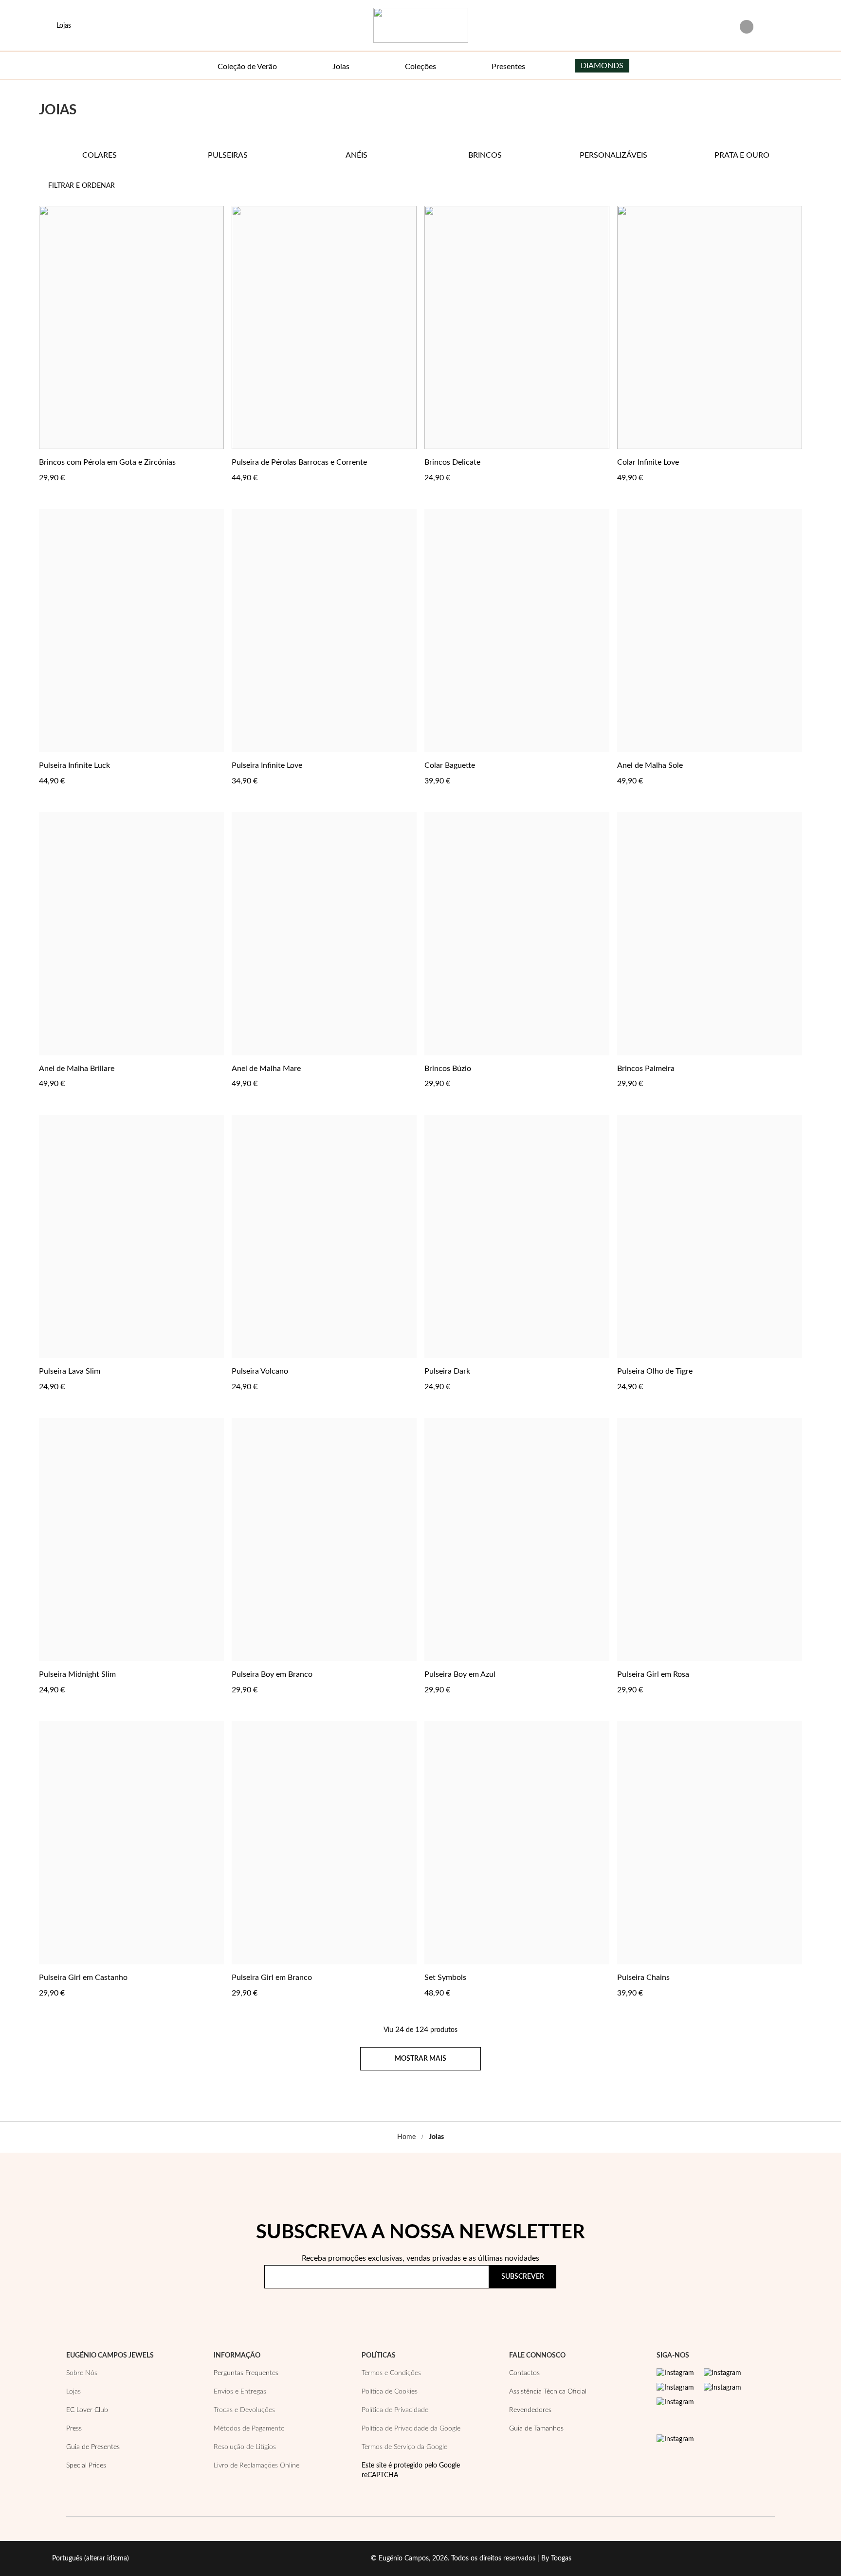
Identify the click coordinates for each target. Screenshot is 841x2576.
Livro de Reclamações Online (256, 2466)
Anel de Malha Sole (650, 765)
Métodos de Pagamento (249, 2429)
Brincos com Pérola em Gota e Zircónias (107, 462)
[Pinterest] (675, 2388)
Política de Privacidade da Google (411, 2429)
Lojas (73, 2392)
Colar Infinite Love (648, 462)
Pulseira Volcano (260, 1371)
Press (74, 2429)
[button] (215, 462)
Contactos (524, 2373)
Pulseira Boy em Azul (460, 1674)
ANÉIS (357, 155)
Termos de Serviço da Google (404, 2447)
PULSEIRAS (228, 155)
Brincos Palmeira (646, 1069)
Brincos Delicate (452, 462)
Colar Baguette (450, 765)
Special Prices (86, 2466)
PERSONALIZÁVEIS (613, 155)
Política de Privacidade (501, 2305)
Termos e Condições (391, 2373)
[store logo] (421, 25)
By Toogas (556, 2558)
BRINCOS (485, 155)
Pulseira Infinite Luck (74, 765)
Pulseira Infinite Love (267, 765)
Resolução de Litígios (245, 2447)
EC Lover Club (87, 2410)
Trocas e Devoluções (244, 2410)
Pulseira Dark (447, 1371)
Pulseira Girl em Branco (272, 1977)
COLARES (100, 155)
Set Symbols (445, 1977)
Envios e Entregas (240, 2392)
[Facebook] (722, 2373)
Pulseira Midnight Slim (77, 1674)
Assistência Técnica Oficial (548, 2392)
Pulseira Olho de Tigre (655, 1371)
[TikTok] (722, 2388)
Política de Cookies (390, 2392)
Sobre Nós (82, 2373)
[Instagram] (675, 2373)
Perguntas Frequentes (246, 2373)
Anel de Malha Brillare (77, 1069)
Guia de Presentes (93, 2447)
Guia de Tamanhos (536, 2429)
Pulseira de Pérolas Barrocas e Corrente (299, 462)
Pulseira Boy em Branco (272, 1674)
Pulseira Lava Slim (70, 1371)
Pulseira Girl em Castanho (83, 1977)
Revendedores (530, 2410)
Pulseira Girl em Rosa (653, 1674)
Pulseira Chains (643, 1977)
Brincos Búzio (448, 1069)
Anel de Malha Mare (266, 1069)
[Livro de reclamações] (675, 2439)
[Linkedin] (675, 2402)
